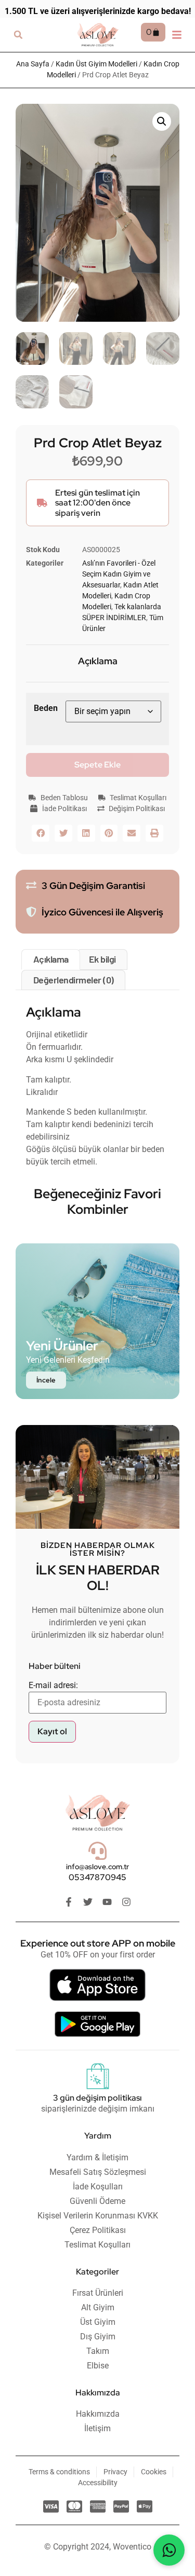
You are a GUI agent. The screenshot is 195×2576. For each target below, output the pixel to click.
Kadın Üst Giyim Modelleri (96, 64)
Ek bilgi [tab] (102, 959)
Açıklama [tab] (51, 959)
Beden (46, 708)
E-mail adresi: (53, 1685)
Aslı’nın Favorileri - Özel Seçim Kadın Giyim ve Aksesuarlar (119, 574)
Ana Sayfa (33, 64)
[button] (18, 35)
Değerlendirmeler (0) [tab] (74, 980)
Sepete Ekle (97, 765)
